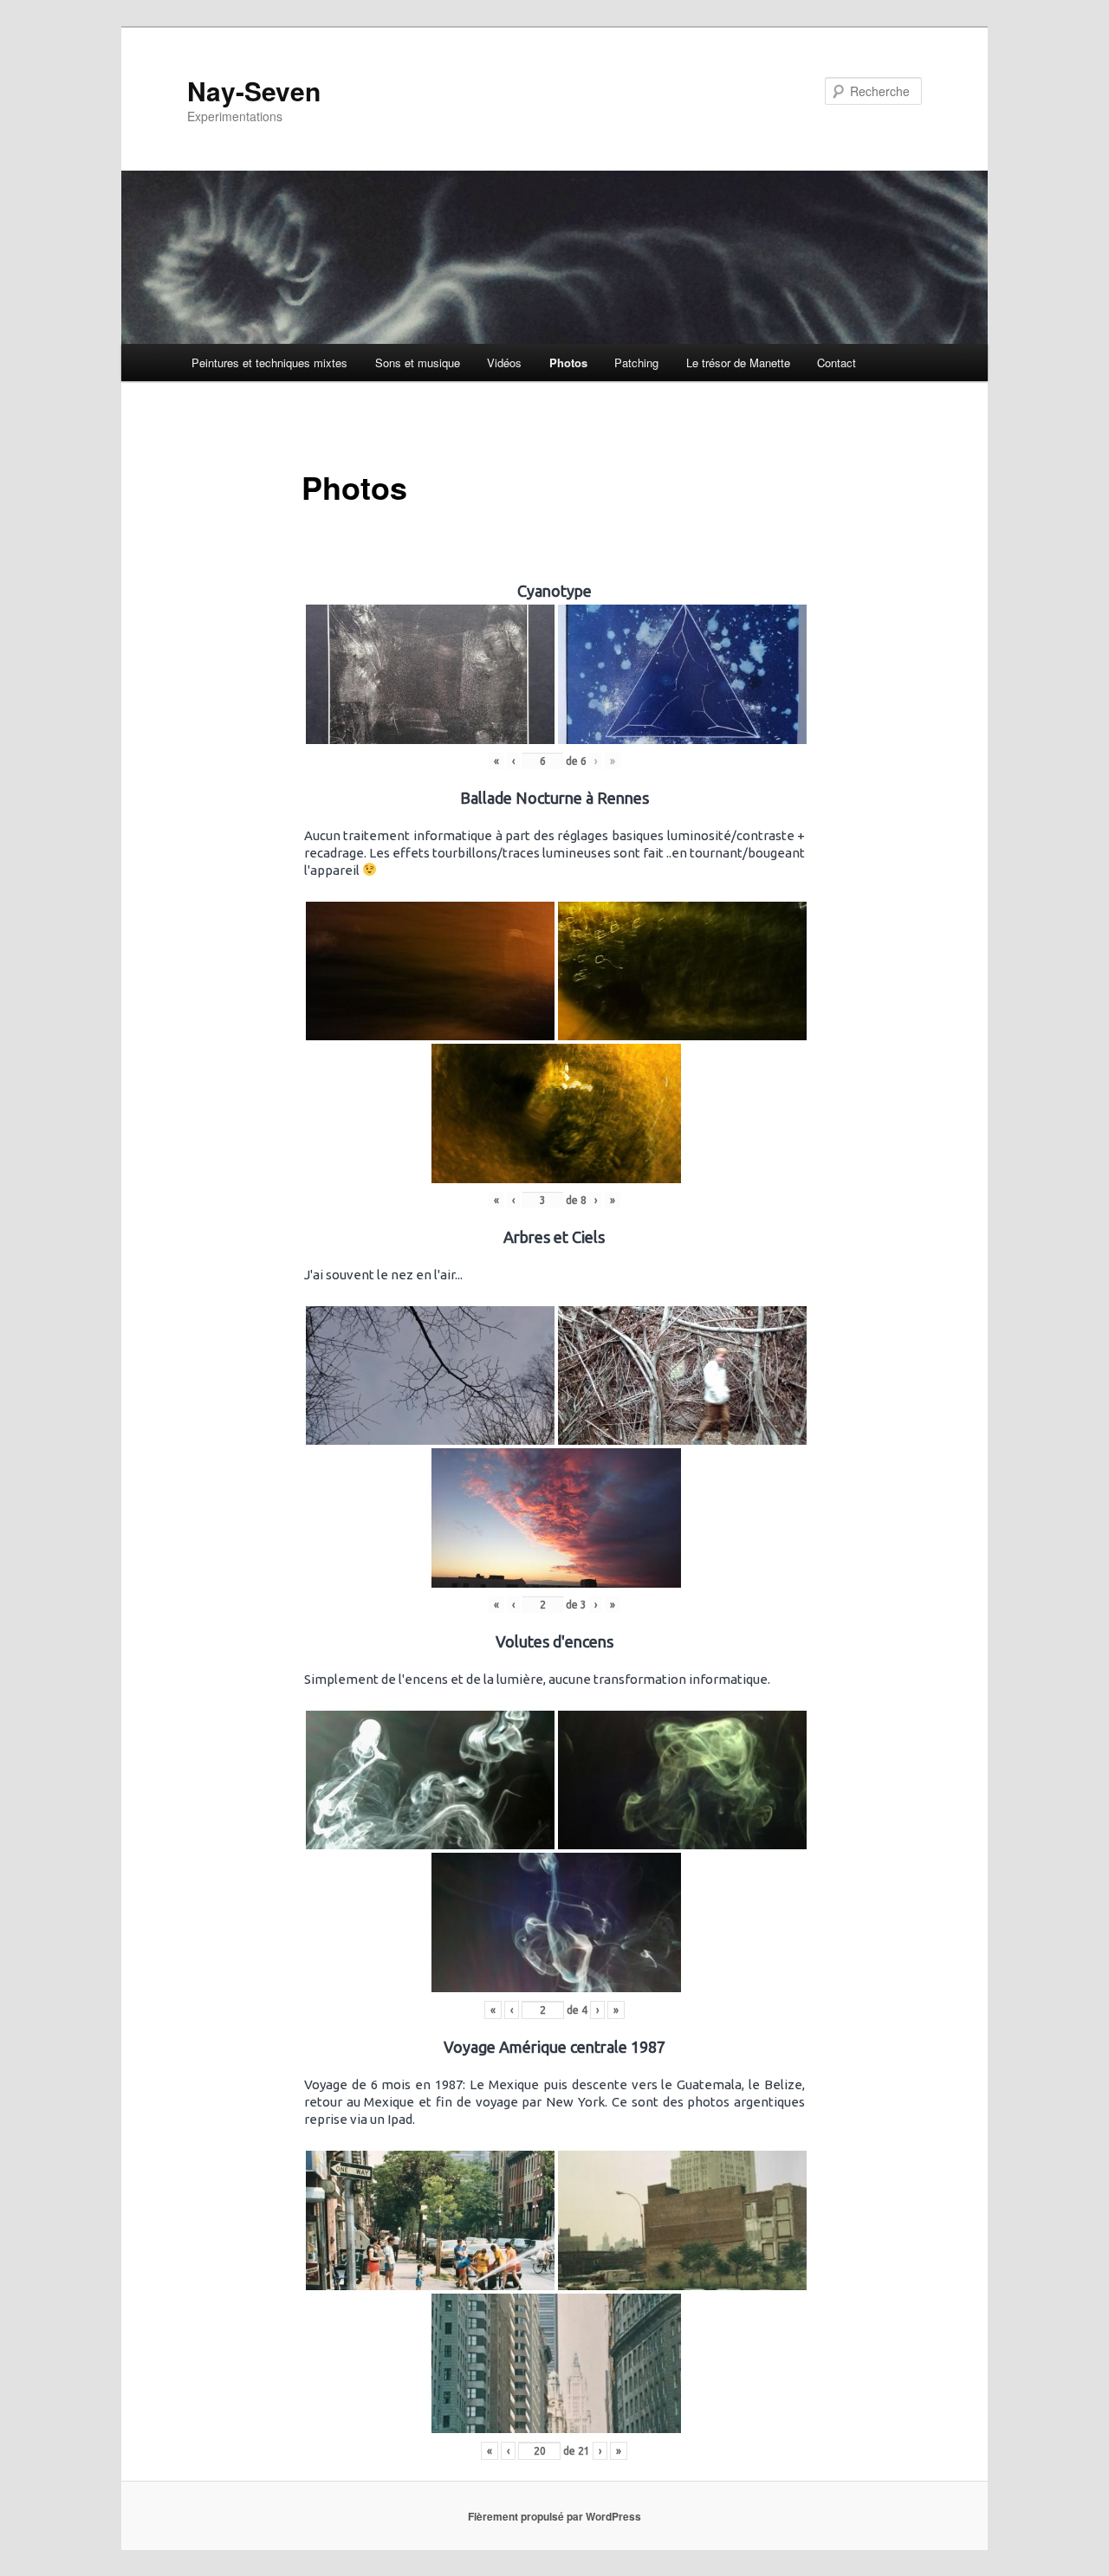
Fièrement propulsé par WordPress (554, 2516)
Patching (636, 362)
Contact (837, 362)
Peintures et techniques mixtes (269, 362)
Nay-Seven (254, 91)
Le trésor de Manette (738, 362)
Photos (568, 362)
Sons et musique (418, 362)
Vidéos (504, 362)
